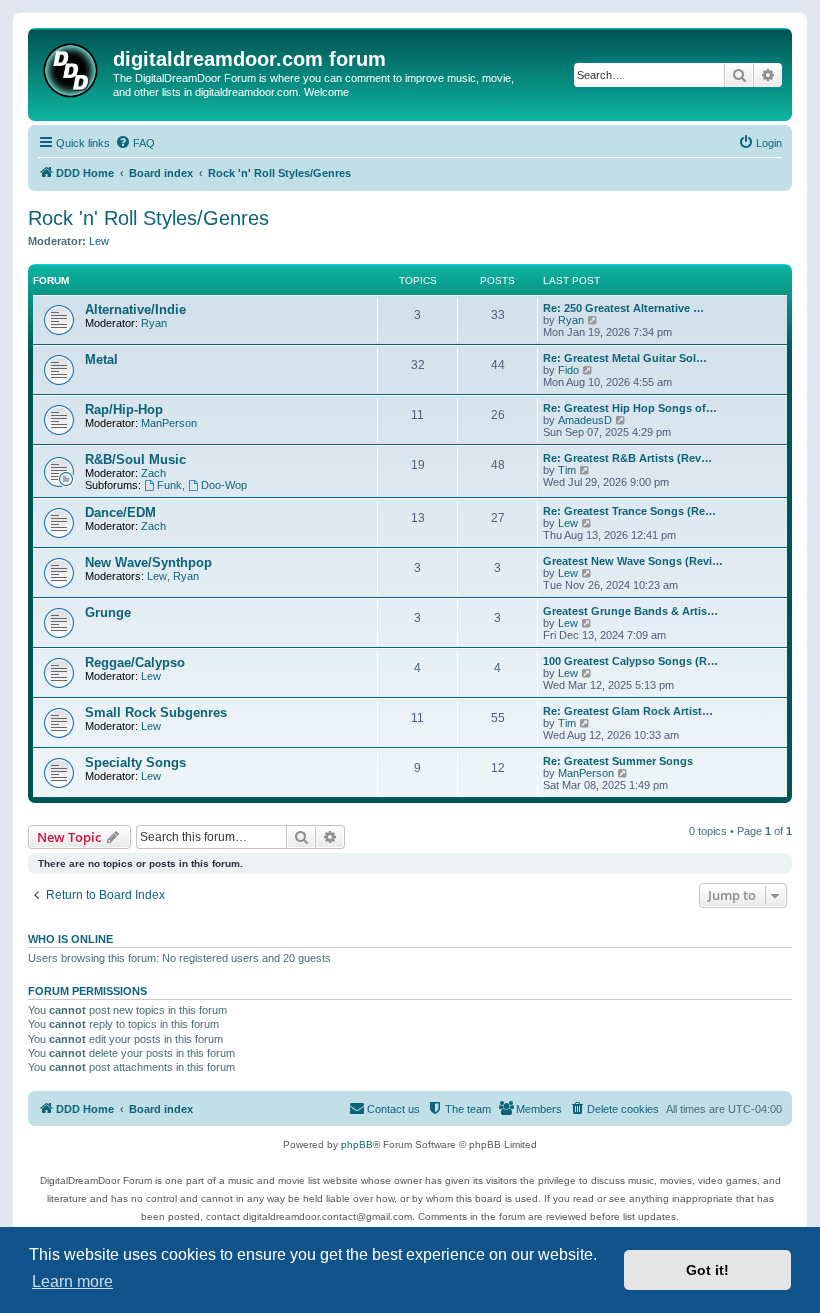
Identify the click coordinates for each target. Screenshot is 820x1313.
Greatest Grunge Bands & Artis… (630, 611)
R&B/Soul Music (135, 459)
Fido (568, 370)
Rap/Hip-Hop (124, 409)
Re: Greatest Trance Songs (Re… (629, 511)
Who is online (70, 939)
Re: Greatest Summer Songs (618, 761)
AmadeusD (585, 420)
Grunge (108, 612)
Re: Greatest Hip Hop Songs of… (630, 408)
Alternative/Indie (135, 309)
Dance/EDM (120, 512)
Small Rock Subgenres (156, 712)
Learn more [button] (72, 1281)
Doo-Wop (224, 485)
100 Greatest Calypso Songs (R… (630, 661)
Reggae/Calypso (135, 662)
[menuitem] (135, 143)
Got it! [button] (707, 1270)
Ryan (154, 323)
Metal (101, 359)
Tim (567, 470)
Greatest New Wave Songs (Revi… (633, 561)
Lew (99, 241)
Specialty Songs (135, 762)
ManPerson (169, 423)
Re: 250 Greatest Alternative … (623, 308)
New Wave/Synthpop (148, 562)
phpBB (357, 1144)
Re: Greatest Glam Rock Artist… (628, 711)
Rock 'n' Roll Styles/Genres (148, 218)
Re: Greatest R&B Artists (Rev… (627, 458)
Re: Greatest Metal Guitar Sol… (625, 358)
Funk (169, 485)
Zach (153, 473)
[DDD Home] (73, 67)
